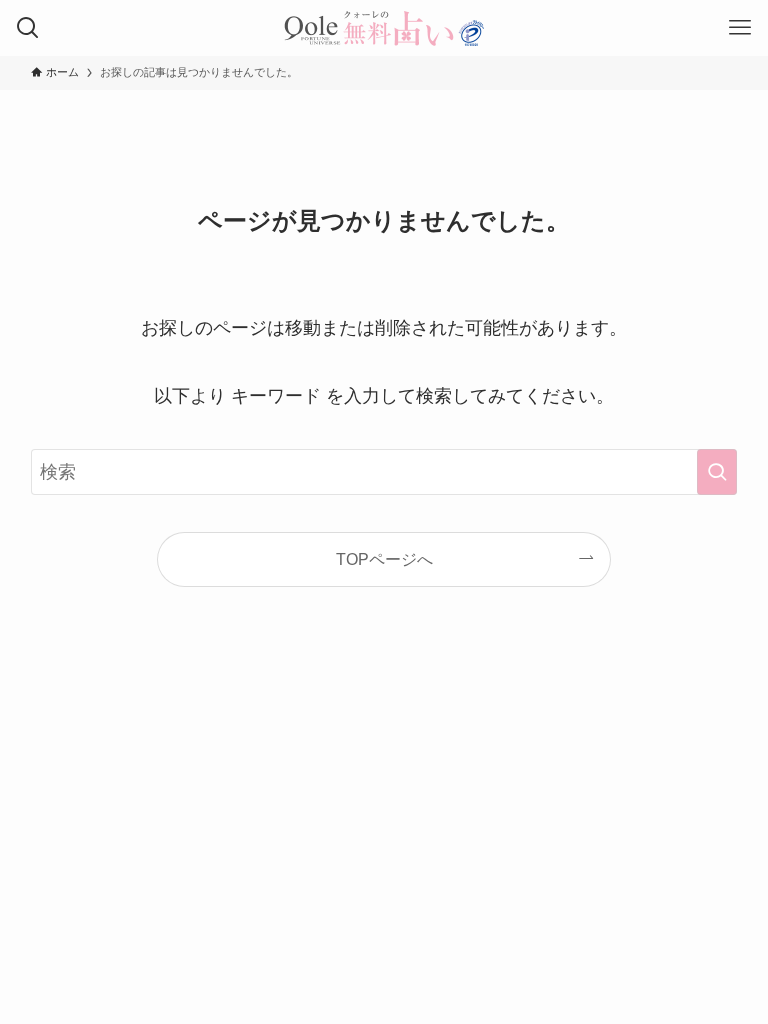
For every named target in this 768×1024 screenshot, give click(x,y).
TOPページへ (384, 559)
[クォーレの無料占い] (384, 28)
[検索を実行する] (717, 472)
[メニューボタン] (740, 28)
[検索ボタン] (28, 28)
